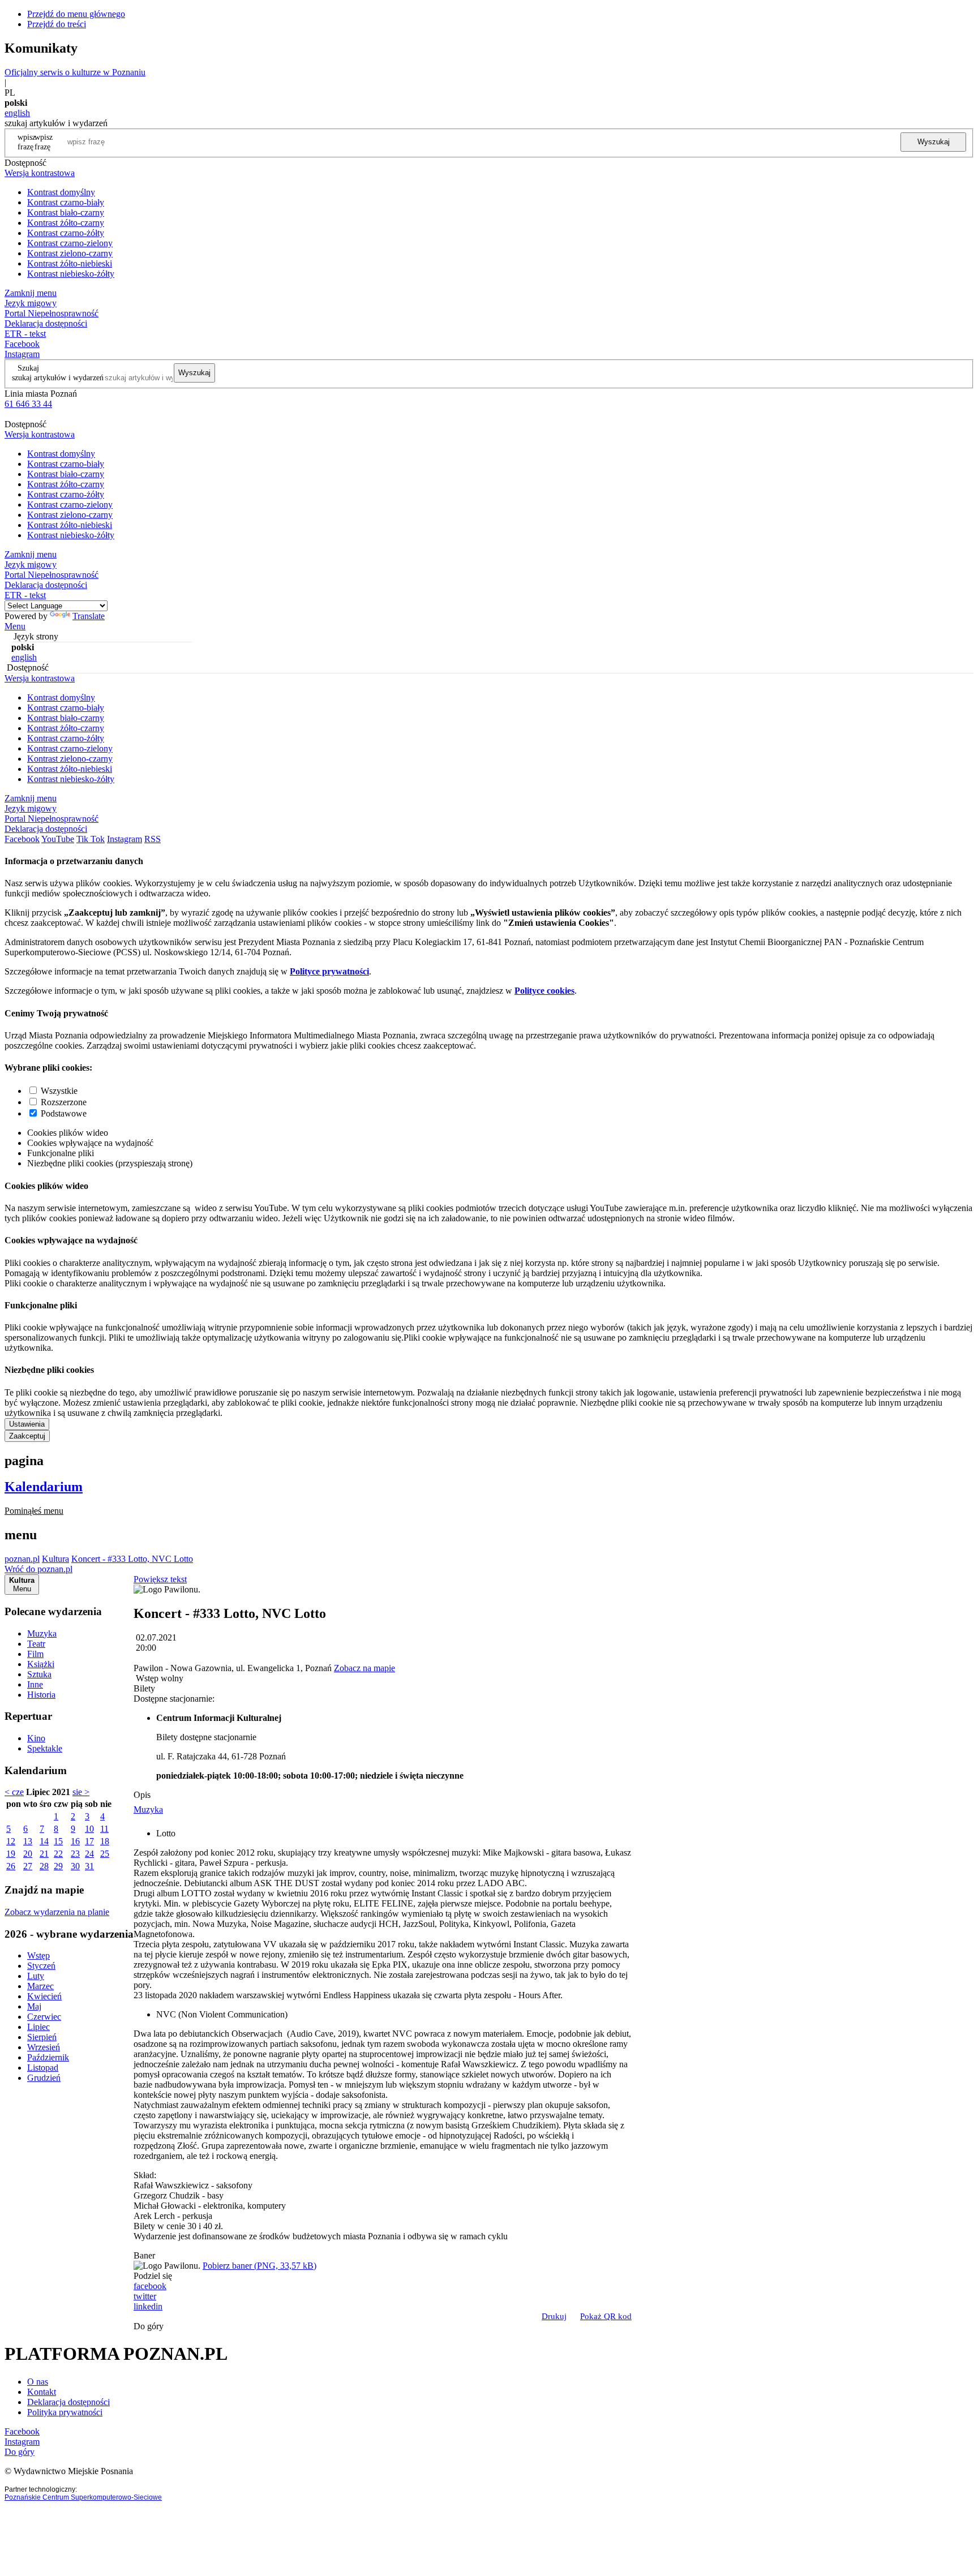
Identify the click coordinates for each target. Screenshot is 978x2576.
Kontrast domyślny (61, 192)
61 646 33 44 (28, 404)
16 (75, 1841)
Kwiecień (44, 1996)
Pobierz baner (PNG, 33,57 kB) (259, 2266)
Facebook (22, 344)
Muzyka (42, 1633)
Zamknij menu (31, 293)
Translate (89, 616)
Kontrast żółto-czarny (66, 223)
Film (35, 1654)
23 (75, 1854)
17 (89, 1841)
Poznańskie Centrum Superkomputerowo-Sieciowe (83, 2497)
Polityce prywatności (329, 971)
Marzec (40, 1986)
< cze (14, 1792)
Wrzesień (44, 2047)
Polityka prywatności (65, 2412)
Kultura (55, 1559)
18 (105, 1841)
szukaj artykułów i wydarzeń (58, 377)
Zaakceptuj (27, 1436)
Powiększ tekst (160, 1579)
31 (89, 1866)
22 (58, 1854)
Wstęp (38, 1955)
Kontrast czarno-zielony (70, 243)
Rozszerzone (64, 1102)
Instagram (22, 354)
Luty (36, 1976)
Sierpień (42, 2037)
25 (105, 1854)
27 (28, 1866)
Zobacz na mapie (364, 1668)
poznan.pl (22, 1559)
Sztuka (39, 1674)
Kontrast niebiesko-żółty (71, 274)
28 (44, 1866)
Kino (36, 1738)
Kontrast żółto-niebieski (70, 263)
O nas (38, 2382)
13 (28, 1841)
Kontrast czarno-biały (66, 202)
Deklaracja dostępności (68, 2402)
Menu (15, 626)
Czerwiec (44, 2017)
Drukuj (554, 2316)
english (17, 113)
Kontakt (42, 2392)
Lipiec (38, 2027)
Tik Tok (91, 839)
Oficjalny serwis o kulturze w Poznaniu (75, 72)
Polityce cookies (544, 991)
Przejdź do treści (57, 24)
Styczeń (41, 1966)
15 (58, 1841)
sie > (81, 1792)
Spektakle (45, 1748)
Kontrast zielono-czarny (70, 253)
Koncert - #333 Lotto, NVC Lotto (132, 1559)
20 (28, 1854)
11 (104, 1829)
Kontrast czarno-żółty (66, 233)
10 (89, 1829)
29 (58, 1866)
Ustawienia (27, 1424)
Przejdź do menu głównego (76, 14)
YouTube (58, 839)
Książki (41, 1664)
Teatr (36, 1644)
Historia (41, 1695)
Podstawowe (64, 1113)
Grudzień (44, 2078)
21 (44, 1854)
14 (44, 1841)
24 (89, 1854)
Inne (35, 1684)
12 (11, 1841)
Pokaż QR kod (606, 2316)
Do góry (149, 2326)
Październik (48, 2057)
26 (11, 1866)
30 (75, 1866)
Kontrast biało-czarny (66, 212)
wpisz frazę (44, 142)
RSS (153, 839)
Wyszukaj (934, 142)
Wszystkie (59, 1091)
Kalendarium (44, 1487)
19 (11, 1854)
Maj (34, 2006)
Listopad (43, 2068)
